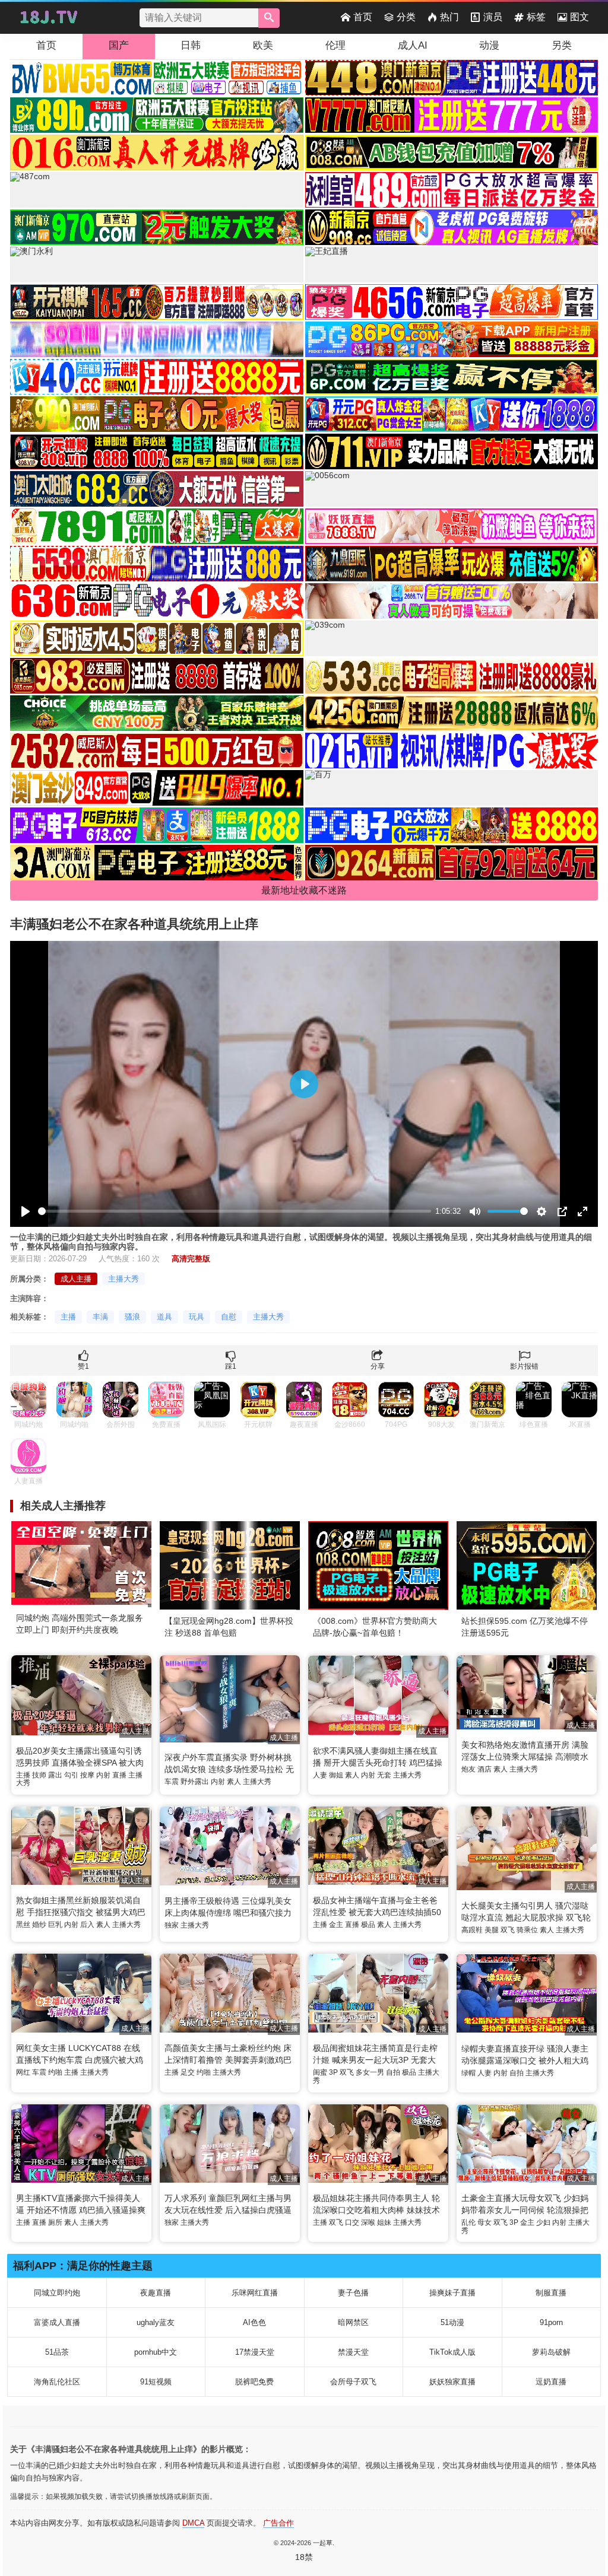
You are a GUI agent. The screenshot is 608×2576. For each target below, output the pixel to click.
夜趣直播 (156, 2293)
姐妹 (384, 2222)
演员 (493, 17)
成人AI (413, 45)
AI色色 (254, 2322)
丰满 (100, 1317)
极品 (368, 1925)
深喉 (368, 2222)
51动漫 (452, 2322)
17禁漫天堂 (255, 2352)
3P (333, 2072)
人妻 (320, 1775)
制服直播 (551, 2293)
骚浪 (132, 1317)
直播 (119, 1775)
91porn (551, 2322)
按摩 (87, 1775)
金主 (336, 1925)
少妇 (543, 2222)
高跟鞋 (472, 1930)
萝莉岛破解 (551, 2352)
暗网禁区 (353, 2322)
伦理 (335, 45)
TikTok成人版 (452, 2352)
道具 (164, 1317)
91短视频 (156, 2382)
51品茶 (57, 2352)
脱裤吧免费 (254, 2382)
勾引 (71, 1775)
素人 (234, 1782)
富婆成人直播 (57, 2322)
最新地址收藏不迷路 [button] (304, 890)
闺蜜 (320, 2072)
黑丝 (23, 1925)
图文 (579, 17)
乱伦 (468, 2222)
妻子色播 (353, 2293)
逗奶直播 (551, 2382)
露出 (55, 1775)
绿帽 (468, 2073)
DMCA (193, 2523)
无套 (384, 1775)
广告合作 (278, 2523)
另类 (562, 45)
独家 (172, 1925)
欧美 (263, 45)
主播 (68, 1317)
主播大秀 (123, 1279)
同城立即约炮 (57, 2293)
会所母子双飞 (353, 2382)
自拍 (393, 2072)
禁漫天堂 (353, 2352)
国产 (119, 45)
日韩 (191, 45)
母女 (484, 2222)
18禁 (304, 2557)
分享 (378, 1366)
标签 (536, 17)
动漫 (489, 45)
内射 (103, 1775)
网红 (23, 2072)
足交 (188, 2072)
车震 (172, 1782)
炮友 (468, 1769)
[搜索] (269, 18)
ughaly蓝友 (156, 2322)
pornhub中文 (156, 2352)
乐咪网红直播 (255, 2293)
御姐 (336, 1775)
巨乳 (55, 1925)
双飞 (508, 1930)
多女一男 (370, 2072)
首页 (363, 17)
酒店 (484, 1769)
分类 (406, 17)
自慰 (229, 1317)
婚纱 (39, 1925)
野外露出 (195, 1782)
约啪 (55, 2072)
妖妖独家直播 (452, 2382)
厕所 (55, 2222)
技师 (39, 1775)
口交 (352, 2222)
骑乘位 (527, 1930)
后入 (87, 1925)
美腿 (492, 1930)
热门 (449, 17)
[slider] (235, 1211)
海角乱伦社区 (57, 2382)
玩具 (197, 1317)
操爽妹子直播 (452, 2293)
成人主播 (76, 1279)
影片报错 (524, 1366)
